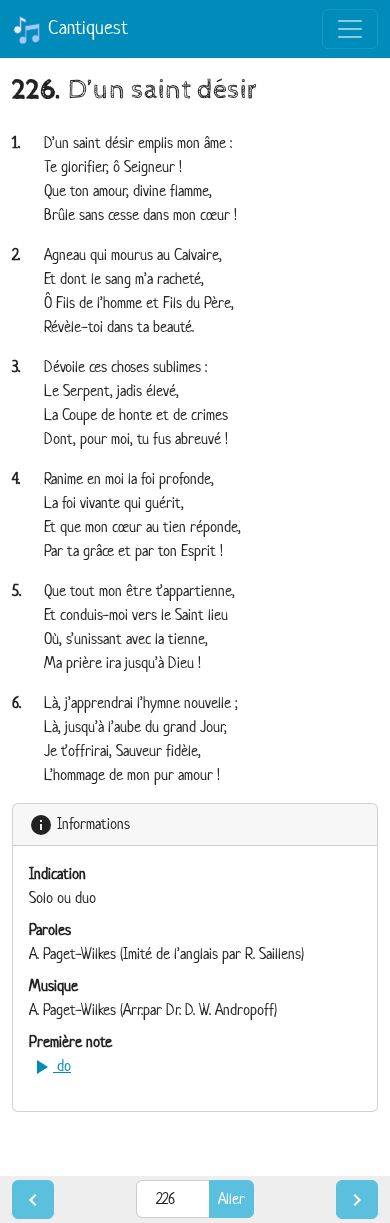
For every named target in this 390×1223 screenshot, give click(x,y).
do (50, 1065)
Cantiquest (85, 27)
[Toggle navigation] (350, 29)
